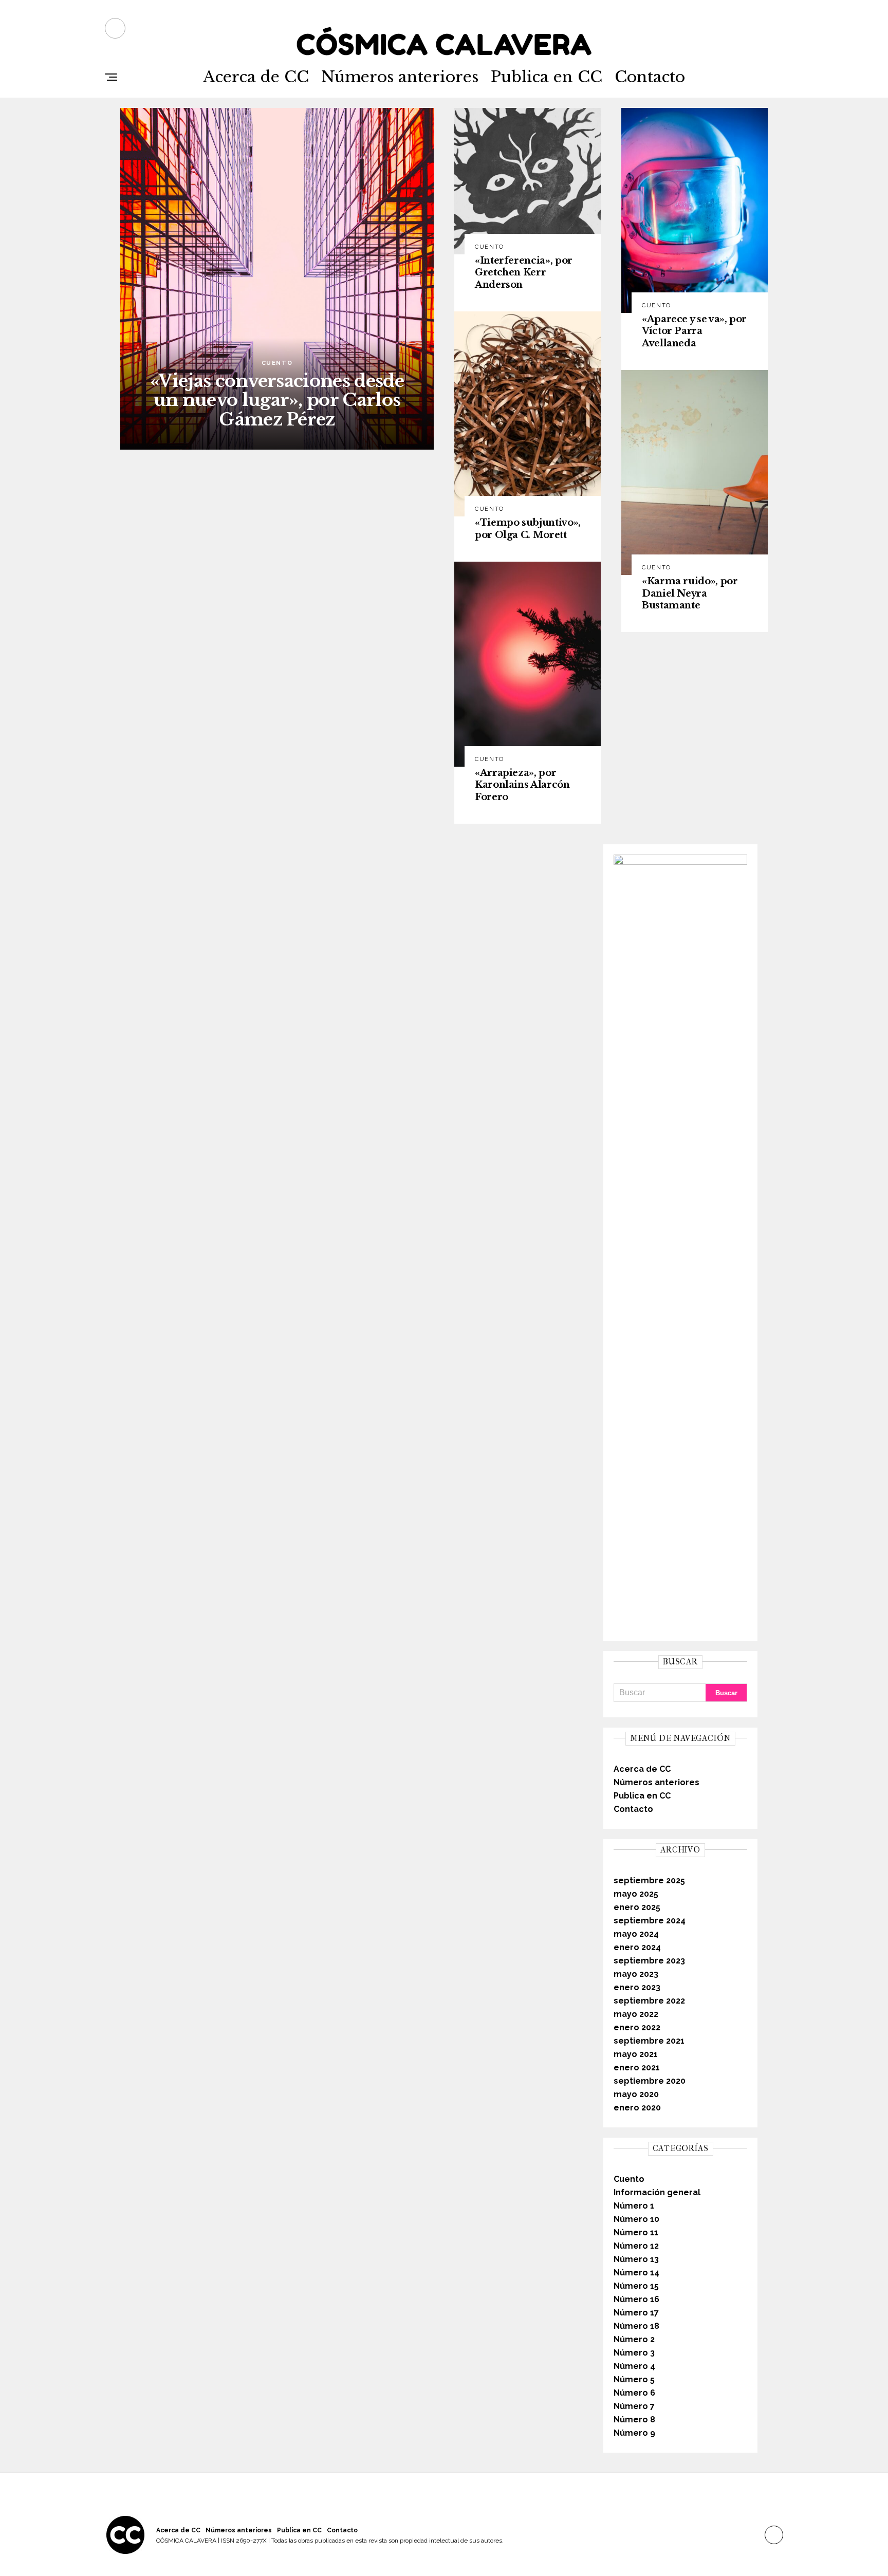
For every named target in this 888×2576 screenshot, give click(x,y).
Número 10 (636, 2219)
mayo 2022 (636, 2014)
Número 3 (634, 2353)
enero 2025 (637, 1907)
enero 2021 (637, 2068)
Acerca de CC (256, 77)
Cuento (629, 2179)
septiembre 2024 (650, 1921)
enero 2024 (637, 1947)
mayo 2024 (636, 1934)
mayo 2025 (636, 1894)
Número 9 (634, 2433)
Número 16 (636, 2299)
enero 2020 (637, 2108)
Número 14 (636, 2273)
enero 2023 (637, 1987)
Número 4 (634, 2366)
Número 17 (636, 2313)
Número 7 (634, 2406)
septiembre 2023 (649, 1961)
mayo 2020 (636, 2094)
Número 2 (634, 2339)
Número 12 (636, 2246)
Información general (657, 2192)
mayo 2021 (636, 2054)
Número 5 (634, 2379)
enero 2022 (637, 2027)
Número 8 (634, 2420)
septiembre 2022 (649, 2001)
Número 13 (636, 2259)
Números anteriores (400, 77)
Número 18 (636, 2326)
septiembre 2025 (649, 1880)
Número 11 (636, 2232)
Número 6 (634, 2393)
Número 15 (636, 2286)
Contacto (650, 77)
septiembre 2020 (650, 2081)
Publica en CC (547, 77)
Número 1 (634, 2206)
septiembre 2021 (649, 2041)
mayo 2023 (636, 1974)
